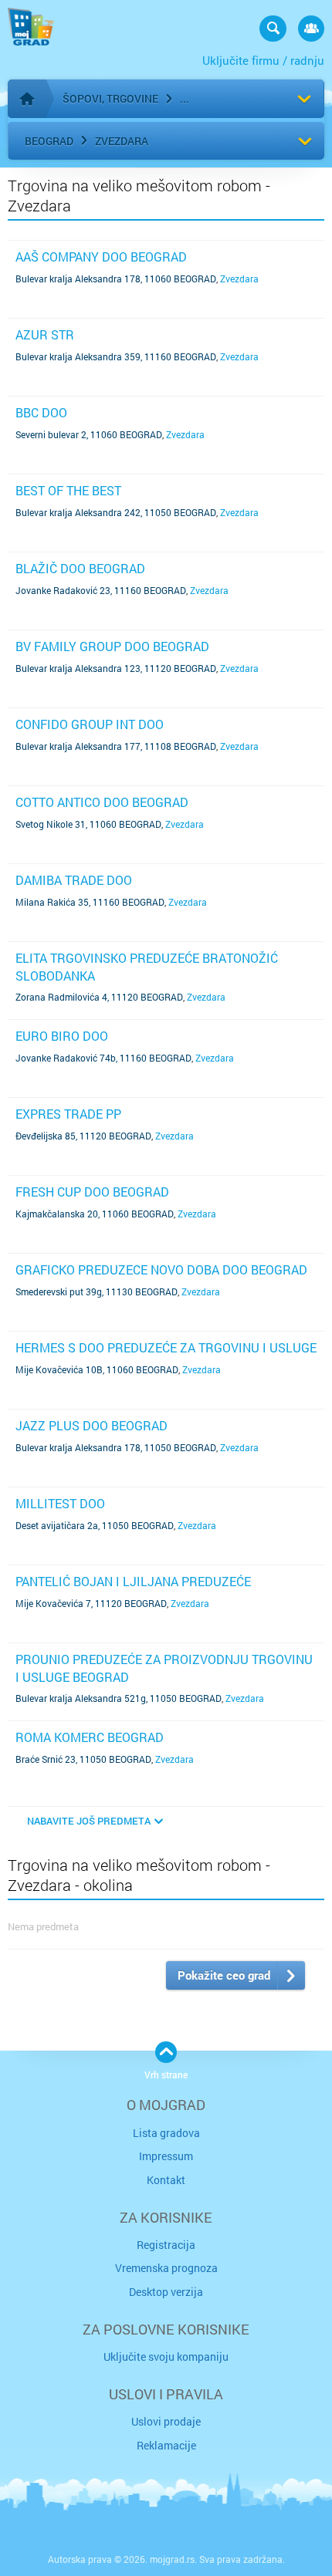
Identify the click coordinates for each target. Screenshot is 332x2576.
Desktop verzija (166, 2292)
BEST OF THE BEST (68, 490)
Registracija (166, 2245)
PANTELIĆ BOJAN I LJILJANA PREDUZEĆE (133, 1581)
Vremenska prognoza (166, 2268)
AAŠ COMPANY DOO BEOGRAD (101, 257)
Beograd (49, 141)
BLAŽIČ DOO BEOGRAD (80, 568)
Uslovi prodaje (166, 2421)
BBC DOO (41, 412)
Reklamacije (166, 2445)
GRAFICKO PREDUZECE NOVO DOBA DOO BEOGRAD (161, 1269)
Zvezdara (122, 141)
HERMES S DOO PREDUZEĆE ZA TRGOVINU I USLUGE (166, 1347)
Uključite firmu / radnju (263, 60)
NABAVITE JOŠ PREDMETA (89, 1821)
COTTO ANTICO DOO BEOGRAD (102, 802)
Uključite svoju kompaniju (166, 2357)
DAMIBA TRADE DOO (74, 880)
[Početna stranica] (27, 99)
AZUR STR (45, 334)
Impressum (166, 2156)
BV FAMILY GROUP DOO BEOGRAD (112, 646)
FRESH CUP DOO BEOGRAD (92, 1192)
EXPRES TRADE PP (68, 1114)
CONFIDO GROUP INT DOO (90, 724)
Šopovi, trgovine (110, 98)
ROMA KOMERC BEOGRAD (90, 1737)
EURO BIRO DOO (62, 1036)
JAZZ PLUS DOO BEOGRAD (91, 1425)
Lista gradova (166, 2133)
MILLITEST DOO (60, 1503)
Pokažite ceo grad (224, 1975)
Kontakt (166, 2180)
